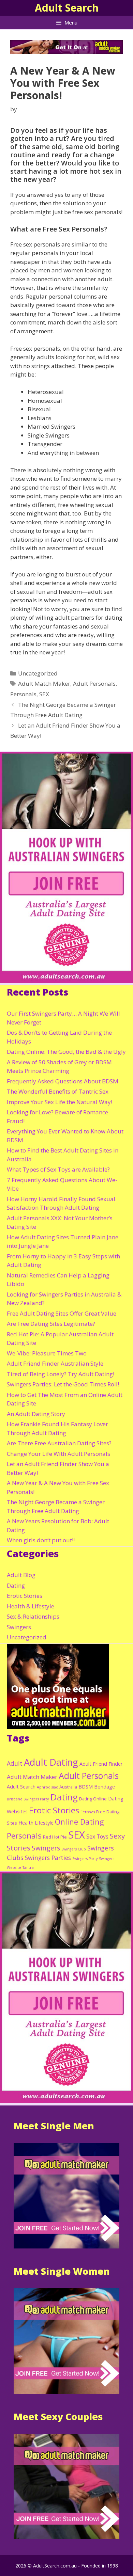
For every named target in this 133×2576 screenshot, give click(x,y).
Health (26, 1823)
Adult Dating (51, 1762)
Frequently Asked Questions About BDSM (63, 1081)
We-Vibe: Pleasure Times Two (47, 1353)
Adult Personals (94, 683)
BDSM (86, 1787)
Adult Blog (21, 1575)
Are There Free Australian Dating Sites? (59, 1443)
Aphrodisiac (47, 1787)
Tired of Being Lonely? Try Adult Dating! (61, 1374)
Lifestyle (44, 1823)
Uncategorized (38, 673)
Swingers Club (74, 1849)
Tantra (28, 1867)
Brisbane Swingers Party (28, 1799)
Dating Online (93, 1799)
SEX (44, 694)
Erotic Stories (25, 1596)
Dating (16, 1585)
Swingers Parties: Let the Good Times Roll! (63, 1384)
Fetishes (88, 1812)
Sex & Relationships (33, 1616)
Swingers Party (85, 1859)
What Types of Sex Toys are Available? (58, 1169)
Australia (68, 1787)
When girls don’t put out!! (41, 1540)
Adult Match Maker (44, 683)
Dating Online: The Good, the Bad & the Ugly (66, 1052)
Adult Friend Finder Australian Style (55, 1363)
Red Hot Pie (55, 1837)
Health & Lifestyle (31, 1606)
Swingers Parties (48, 1858)
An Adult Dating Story (36, 1414)
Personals (23, 694)
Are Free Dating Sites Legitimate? (51, 1324)
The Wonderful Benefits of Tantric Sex (58, 1091)
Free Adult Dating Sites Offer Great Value (62, 1313)
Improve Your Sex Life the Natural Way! (60, 1102)
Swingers (19, 1627)
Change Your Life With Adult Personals (58, 1454)
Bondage (105, 1787)
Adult (15, 1763)
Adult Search (67, 8)
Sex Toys (97, 1836)
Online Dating (79, 1822)
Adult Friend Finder (101, 1764)
